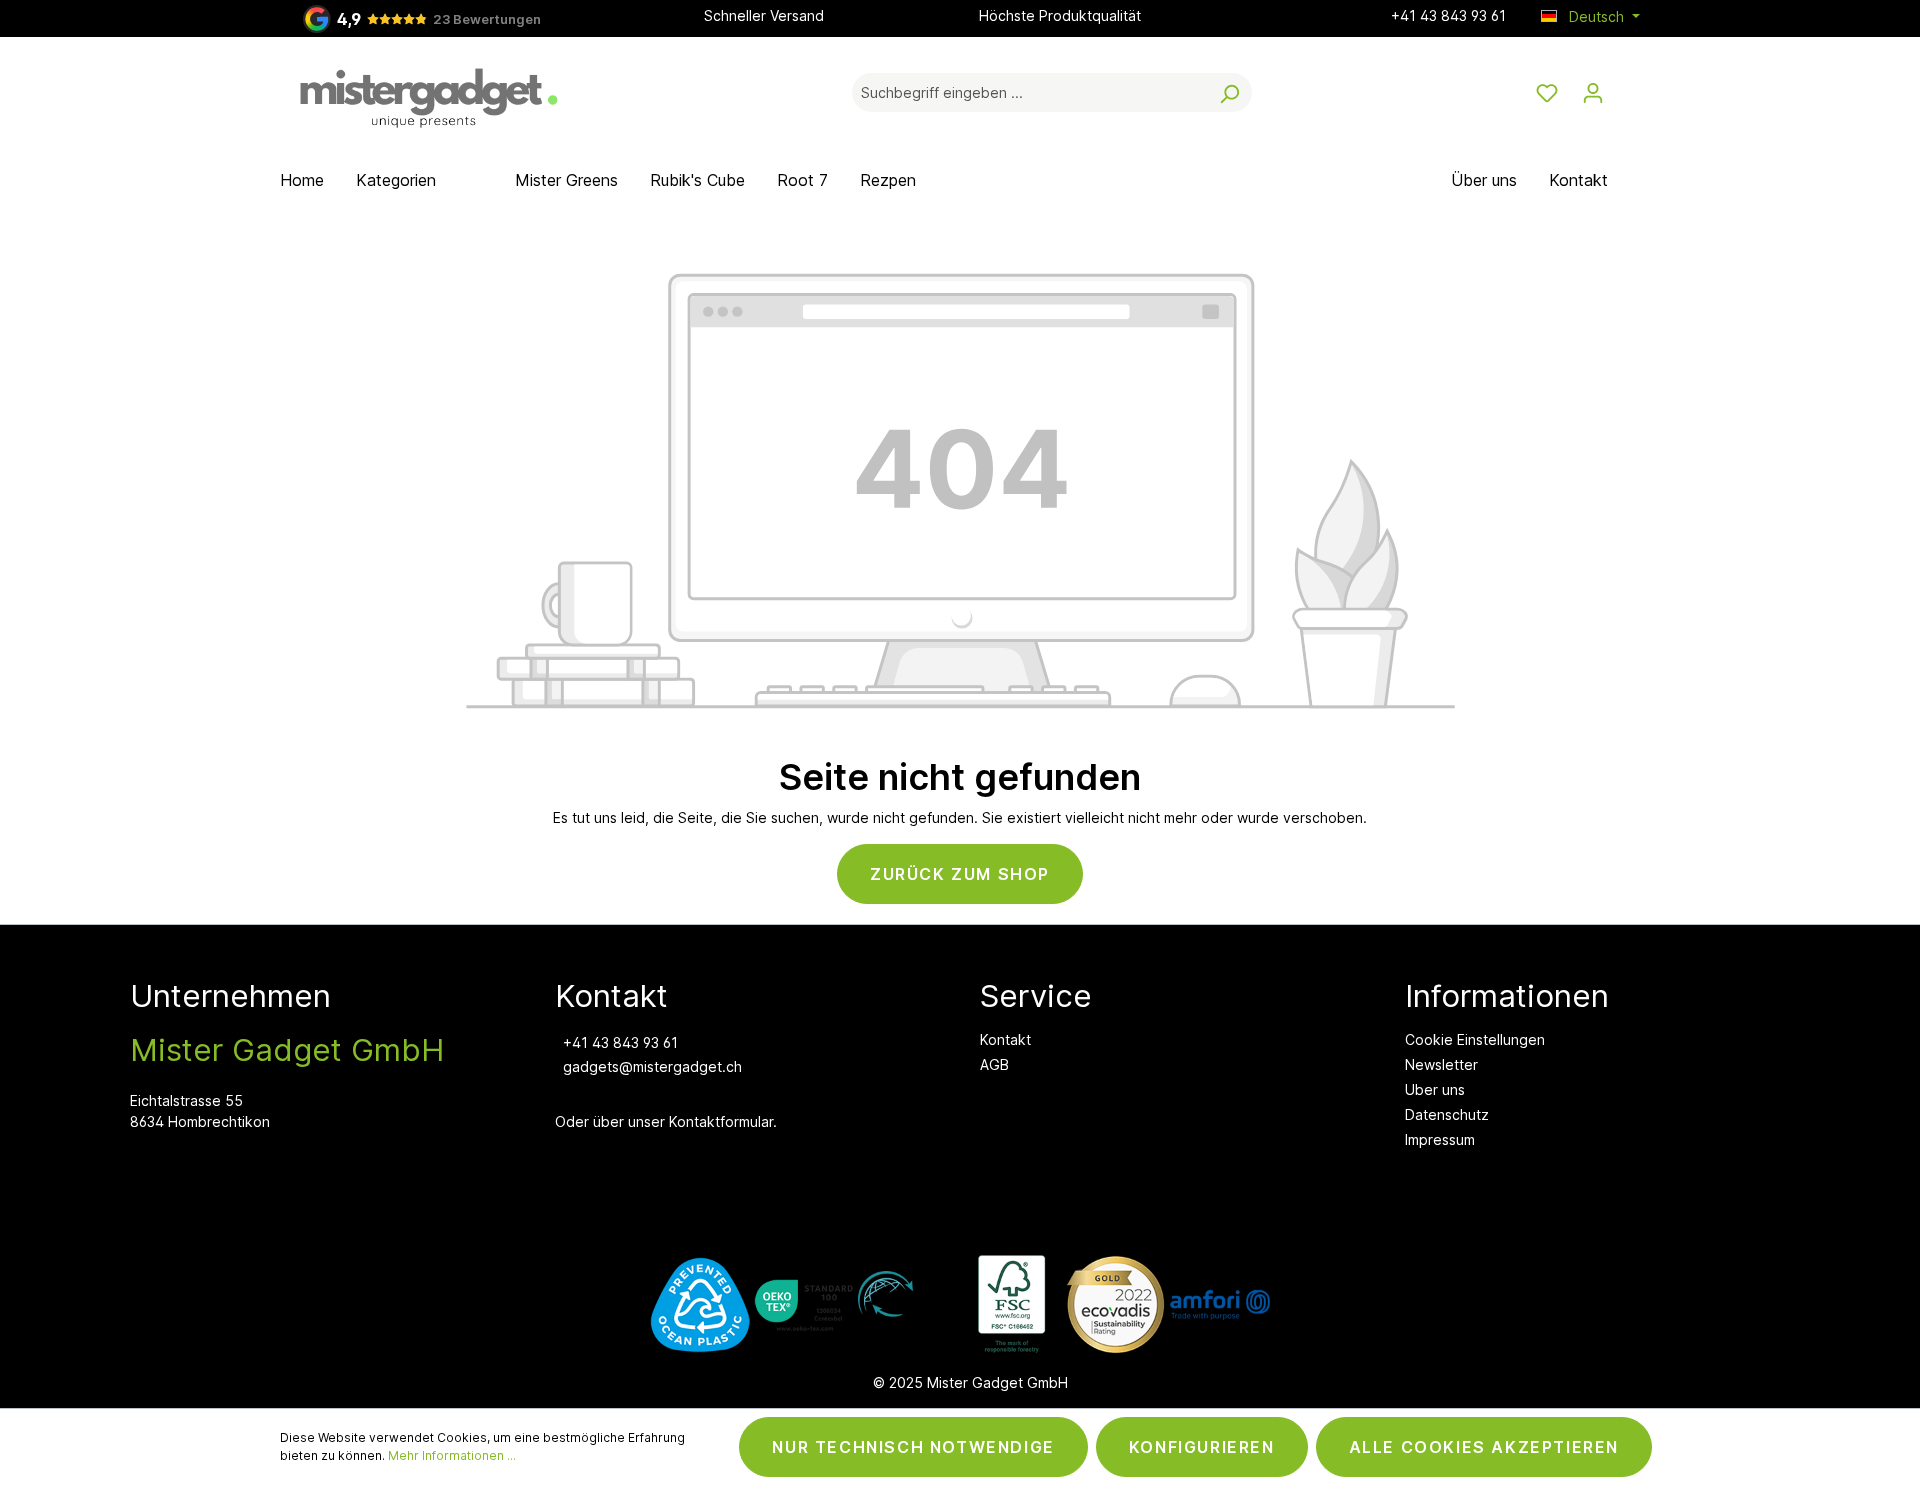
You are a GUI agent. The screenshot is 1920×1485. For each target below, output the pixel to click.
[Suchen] (1229, 92)
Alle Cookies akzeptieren (1484, 1447)
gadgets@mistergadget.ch (652, 1066)
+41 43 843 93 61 (1448, 15)
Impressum (1440, 1139)
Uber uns (1435, 1089)
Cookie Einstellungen (1475, 1039)
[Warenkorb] (1628, 86)
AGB (994, 1064)
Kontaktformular (721, 1121)
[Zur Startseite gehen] (430, 89)
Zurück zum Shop (960, 874)
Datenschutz (1447, 1114)
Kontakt (1005, 1039)
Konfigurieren (1202, 1447)
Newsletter (1441, 1064)
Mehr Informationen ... (452, 1455)
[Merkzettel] (1547, 93)
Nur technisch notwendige (913, 1447)
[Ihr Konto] (1593, 93)
